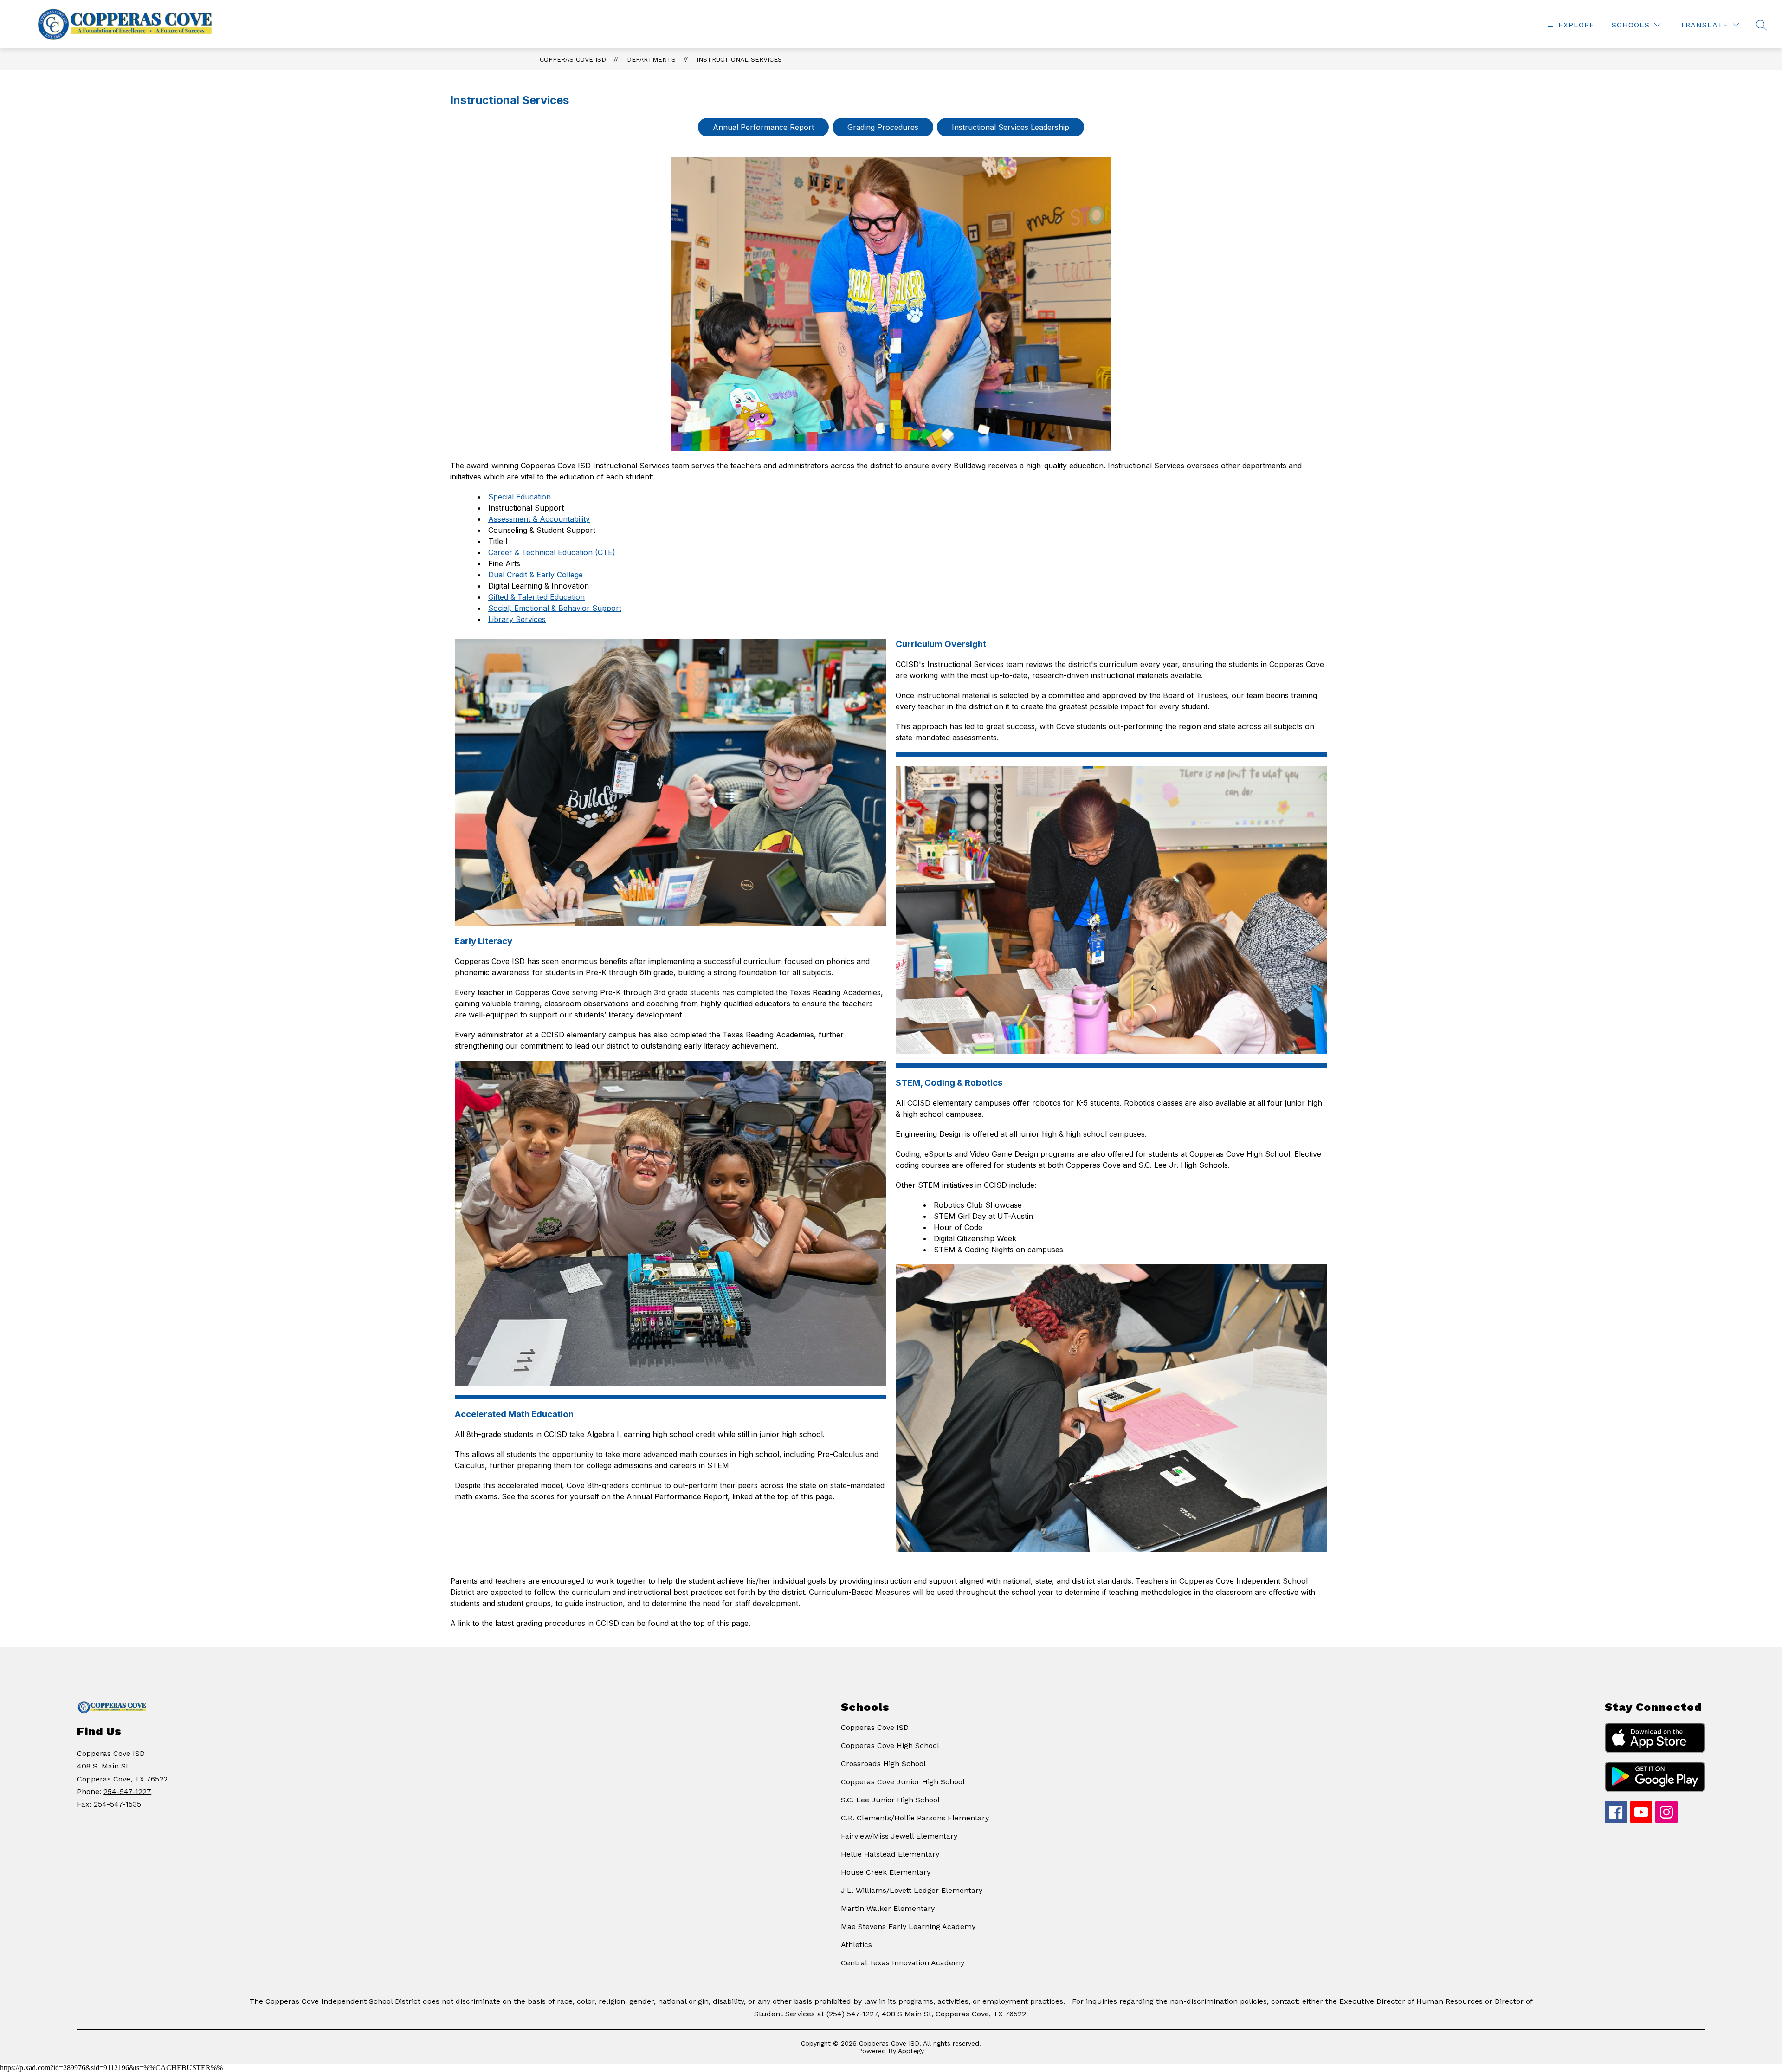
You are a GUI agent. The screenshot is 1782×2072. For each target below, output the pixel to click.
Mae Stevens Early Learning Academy (908, 1926)
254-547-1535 (117, 1804)
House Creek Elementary (886, 1872)
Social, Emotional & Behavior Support (555, 608)
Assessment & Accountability (539, 519)
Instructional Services (739, 59)
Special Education (520, 497)
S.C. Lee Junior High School (890, 1800)
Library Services (517, 619)
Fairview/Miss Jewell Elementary (899, 1836)
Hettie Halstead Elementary (890, 1854)
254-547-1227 (127, 1791)
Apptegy (911, 2051)
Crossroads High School (883, 1764)
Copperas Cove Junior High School (903, 1782)
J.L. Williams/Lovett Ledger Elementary (912, 1890)
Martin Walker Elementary (888, 1908)
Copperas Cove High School (890, 1745)
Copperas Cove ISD (573, 59)
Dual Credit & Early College (536, 575)
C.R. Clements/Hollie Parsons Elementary (915, 1818)
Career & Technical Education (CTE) (552, 552)
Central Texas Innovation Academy (903, 1963)
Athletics (856, 1945)
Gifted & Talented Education (536, 597)
